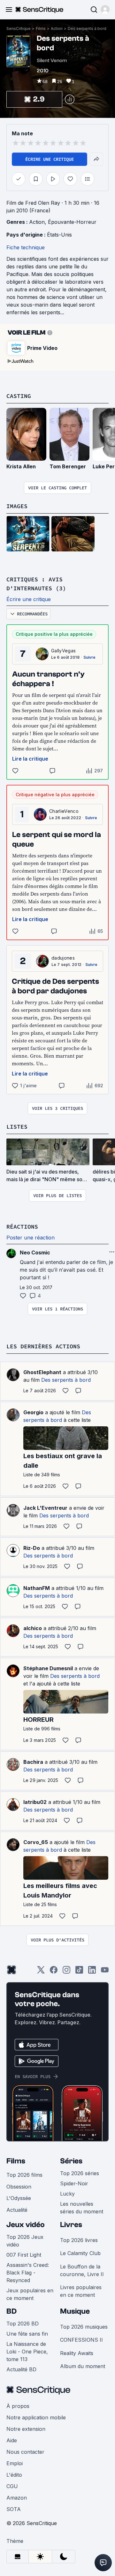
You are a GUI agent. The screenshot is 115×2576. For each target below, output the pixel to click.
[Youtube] (105, 1972)
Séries (71, 2161)
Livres (71, 2225)
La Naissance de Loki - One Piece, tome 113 (27, 2352)
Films (41, 28)
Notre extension (26, 2429)
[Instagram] (66, 1972)
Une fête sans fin (27, 2334)
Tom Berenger (68, 466)
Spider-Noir (74, 2183)
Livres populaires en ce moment (81, 2291)
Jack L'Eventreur (45, 1508)
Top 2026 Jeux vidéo (25, 2241)
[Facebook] (54, 1972)
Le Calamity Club (80, 2253)
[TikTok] (79, 1972)
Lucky (67, 2194)
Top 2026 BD (23, 2324)
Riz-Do (32, 1548)
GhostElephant (42, 1372)
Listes (17, 1127)
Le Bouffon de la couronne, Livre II (82, 2270)
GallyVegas (63, 651)
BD (11, 2311)
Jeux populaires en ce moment (30, 2294)
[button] (105, 10)
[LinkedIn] (92, 1972)
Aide (12, 2440)
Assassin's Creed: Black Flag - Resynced (28, 2273)
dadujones (63, 958)
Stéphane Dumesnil (48, 1668)
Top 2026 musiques (84, 2327)
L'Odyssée (19, 2198)
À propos (18, 2406)
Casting (19, 396)
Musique (75, 2311)
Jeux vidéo (26, 2225)
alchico (33, 1628)
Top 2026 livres (79, 2240)
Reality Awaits (77, 2353)
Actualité (17, 2210)
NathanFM (37, 1588)
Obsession (19, 2187)
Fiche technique (26, 247)
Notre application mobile (36, 2417)
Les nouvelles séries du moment (82, 2208)
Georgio (33, 1412)
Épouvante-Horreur (72, 222)
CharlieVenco (64, 811)
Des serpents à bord (87, 28)
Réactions (22, 1227)
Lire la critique (30, 759)
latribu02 (35, 1802)
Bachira (33, 1762)
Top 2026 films (24, 2175)
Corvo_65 (36, 1842)
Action (57, 28)
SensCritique (19, 28)
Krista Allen (21, 466)
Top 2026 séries (80, 2173)
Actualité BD (21, 2369)
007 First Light (24, 2255)
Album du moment (83, 2366)
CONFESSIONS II (81, 2340)
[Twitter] (41, 1972)
